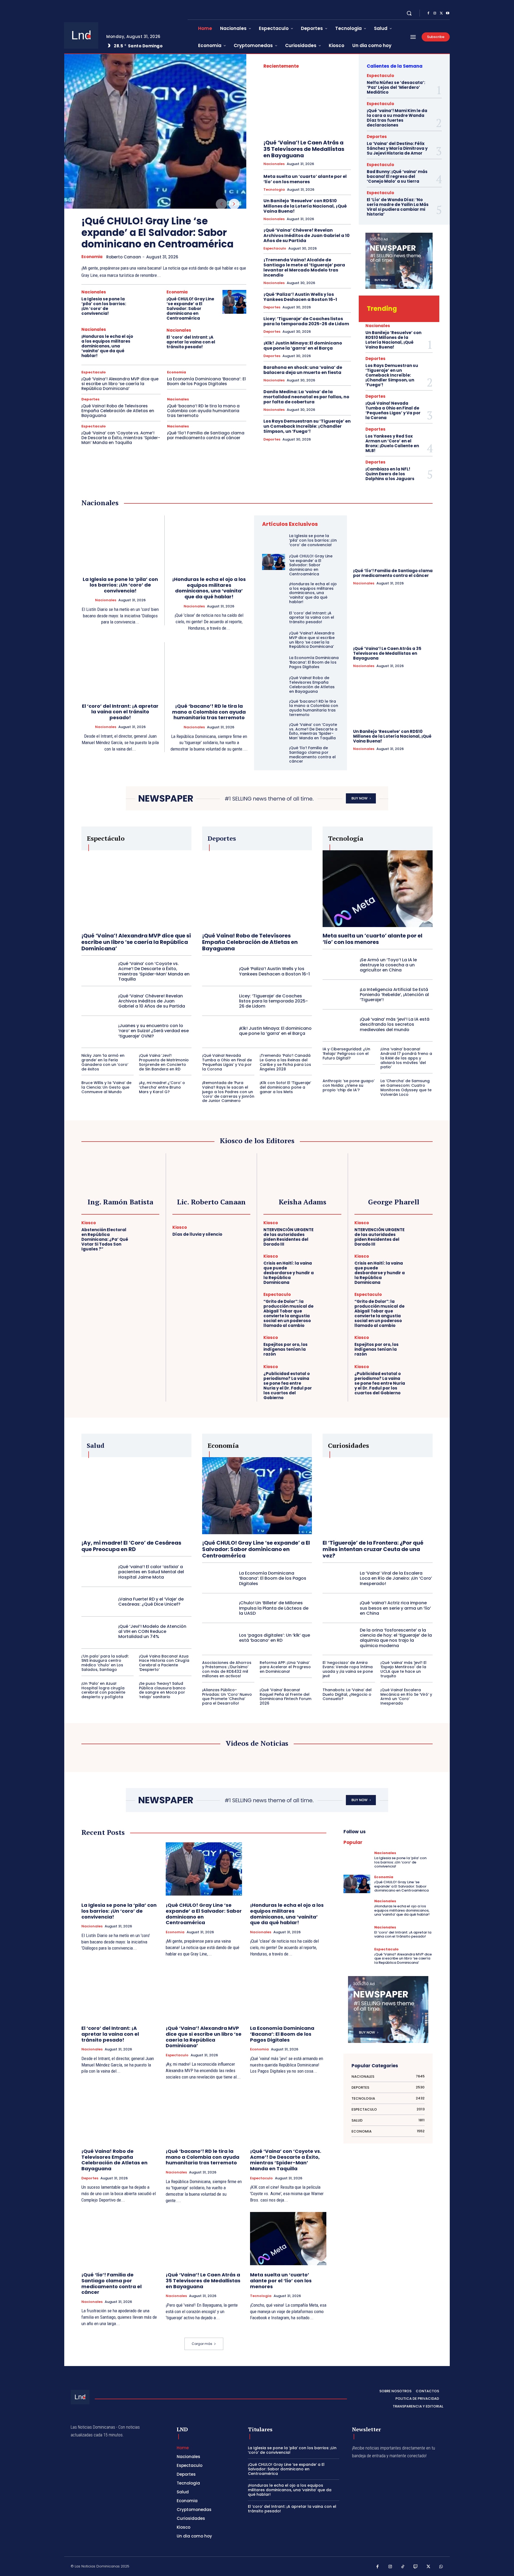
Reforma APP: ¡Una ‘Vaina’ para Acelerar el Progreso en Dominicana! (285, 1667)
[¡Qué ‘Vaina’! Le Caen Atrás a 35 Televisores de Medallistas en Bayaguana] (307, 105)
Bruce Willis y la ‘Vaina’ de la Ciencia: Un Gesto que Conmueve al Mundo (106, 1087)
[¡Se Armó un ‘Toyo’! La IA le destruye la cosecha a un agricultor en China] (339, 965)
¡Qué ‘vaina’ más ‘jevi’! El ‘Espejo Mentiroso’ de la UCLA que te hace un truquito (403, 1669)
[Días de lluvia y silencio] (239, 1232)
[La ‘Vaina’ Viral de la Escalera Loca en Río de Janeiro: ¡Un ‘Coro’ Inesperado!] (339, 1578)
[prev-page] (221, 204)
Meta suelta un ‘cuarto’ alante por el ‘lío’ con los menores (305, 179)
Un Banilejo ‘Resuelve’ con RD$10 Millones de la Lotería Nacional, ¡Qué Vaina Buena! (305, 206)
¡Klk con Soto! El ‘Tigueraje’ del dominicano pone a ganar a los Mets (285, 1087)
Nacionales (94, 292)
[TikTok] (403, 2567)
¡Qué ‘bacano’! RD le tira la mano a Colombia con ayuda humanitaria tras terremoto (203, 411)
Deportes (90, 399)
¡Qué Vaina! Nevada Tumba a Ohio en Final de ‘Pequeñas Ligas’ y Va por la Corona (393, 410)
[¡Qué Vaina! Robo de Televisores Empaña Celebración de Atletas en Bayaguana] (274, 684)
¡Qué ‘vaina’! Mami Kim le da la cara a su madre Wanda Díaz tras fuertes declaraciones (397, 118)
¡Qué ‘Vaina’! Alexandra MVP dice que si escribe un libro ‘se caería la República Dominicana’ (120, 384)
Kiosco (89, 1223)
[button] (409, 13)
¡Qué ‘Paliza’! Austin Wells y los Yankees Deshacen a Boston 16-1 (300, 297)
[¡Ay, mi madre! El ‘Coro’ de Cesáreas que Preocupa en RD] (136, 1496)
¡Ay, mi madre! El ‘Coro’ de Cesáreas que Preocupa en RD (131, 1546)
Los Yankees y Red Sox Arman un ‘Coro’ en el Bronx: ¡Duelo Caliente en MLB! (392, 443)
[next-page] (234, 204)
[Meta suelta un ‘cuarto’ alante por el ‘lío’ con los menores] (378, 889)
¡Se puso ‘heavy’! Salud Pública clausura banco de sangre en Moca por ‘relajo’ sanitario (162, 1690)
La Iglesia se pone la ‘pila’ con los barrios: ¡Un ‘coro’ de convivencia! (104, 306)
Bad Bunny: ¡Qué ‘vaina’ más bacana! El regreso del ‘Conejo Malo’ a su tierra (397, 176)
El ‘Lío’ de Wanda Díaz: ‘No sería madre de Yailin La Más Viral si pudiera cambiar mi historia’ (398, 207)
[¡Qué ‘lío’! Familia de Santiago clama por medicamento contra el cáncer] (274, 754)
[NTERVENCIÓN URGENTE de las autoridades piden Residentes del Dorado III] (330, 1232)
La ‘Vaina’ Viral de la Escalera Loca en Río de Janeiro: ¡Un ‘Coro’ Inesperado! (396, 1578)
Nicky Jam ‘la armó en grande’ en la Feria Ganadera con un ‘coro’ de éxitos (105, 1062)
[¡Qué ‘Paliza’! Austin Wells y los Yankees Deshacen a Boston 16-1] (219, 971)
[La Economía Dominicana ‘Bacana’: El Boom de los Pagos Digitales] (274, 662)
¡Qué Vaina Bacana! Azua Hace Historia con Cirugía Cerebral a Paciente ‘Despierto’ (164, 1663)
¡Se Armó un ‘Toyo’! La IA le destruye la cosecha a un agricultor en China (388, 965)
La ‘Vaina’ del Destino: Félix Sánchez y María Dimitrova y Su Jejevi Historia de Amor (397, 148)
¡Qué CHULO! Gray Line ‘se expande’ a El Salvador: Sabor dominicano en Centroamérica (157, 233)
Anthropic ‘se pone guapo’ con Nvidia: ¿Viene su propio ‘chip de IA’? (349, 1085)
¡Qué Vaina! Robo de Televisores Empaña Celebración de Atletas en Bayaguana (118, 411)
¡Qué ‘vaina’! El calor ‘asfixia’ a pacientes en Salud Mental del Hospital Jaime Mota (151, 1572)
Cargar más (202, 2344)
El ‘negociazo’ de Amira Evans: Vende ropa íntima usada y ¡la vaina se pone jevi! (348, 1669)
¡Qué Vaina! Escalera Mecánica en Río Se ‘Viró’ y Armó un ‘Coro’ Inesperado (406, 1697)
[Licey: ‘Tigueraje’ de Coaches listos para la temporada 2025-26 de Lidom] (219, 1001)
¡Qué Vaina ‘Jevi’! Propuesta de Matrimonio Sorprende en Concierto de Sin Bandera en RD (164, 1062)
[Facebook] (428, 13)
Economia (92, 257)
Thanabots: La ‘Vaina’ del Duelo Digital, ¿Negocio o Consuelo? (347, 1694)
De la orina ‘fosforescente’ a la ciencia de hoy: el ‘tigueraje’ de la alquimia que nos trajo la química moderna (396, 1638)
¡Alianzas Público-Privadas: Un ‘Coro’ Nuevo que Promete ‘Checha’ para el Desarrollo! (227, 1697)
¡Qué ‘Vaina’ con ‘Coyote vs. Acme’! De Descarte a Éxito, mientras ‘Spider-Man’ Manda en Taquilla (121, 438)
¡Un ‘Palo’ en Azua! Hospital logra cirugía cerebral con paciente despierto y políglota (103, 1690)
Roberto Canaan (124, 257)
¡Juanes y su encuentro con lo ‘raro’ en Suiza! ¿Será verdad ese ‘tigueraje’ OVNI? (154, 1031)
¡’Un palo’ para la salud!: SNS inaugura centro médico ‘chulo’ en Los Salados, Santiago (105, 1663)
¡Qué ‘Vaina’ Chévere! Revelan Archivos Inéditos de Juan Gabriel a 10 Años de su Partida (307, 235)
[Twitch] (416, 2567)
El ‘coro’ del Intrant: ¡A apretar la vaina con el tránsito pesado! (191, 342)
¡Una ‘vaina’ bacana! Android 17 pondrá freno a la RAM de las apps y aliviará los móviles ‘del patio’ (406, 1058)
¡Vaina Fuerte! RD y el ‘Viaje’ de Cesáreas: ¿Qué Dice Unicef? (151, 1602)
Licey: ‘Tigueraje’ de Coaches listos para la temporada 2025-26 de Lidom (306, 321)
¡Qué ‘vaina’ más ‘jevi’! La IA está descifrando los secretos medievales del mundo (395, 1024)
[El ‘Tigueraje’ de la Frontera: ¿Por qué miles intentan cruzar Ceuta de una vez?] (378, 1496)
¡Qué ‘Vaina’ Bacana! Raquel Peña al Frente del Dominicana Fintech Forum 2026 (286, 1697)
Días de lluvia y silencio (197, 1234)
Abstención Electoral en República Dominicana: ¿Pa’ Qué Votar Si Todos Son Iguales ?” (105, 1239)
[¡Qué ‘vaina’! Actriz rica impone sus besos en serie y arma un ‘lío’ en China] (339, 1608)
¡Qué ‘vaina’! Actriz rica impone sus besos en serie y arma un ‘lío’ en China (395, 1608)
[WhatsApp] (441, 2567)
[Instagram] (435, 13)
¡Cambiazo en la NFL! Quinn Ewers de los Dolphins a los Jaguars (390, 474)
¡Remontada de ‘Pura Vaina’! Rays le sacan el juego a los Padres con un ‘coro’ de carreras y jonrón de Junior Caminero (228, 1092)
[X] (441, 13)
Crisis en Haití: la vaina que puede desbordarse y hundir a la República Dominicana (289, 1273)
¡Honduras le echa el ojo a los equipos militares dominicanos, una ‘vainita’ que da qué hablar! (107, 346)
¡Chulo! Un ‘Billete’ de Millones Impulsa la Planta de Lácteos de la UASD (274, 1608)
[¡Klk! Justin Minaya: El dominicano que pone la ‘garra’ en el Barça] (219, 1031)
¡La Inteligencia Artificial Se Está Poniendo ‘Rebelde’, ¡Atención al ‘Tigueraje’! (394, 995)
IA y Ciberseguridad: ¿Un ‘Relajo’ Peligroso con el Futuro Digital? (346, 1054)
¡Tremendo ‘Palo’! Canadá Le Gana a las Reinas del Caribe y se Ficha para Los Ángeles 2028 (285, 1062)
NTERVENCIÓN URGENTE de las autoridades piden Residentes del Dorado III (288, 1237)
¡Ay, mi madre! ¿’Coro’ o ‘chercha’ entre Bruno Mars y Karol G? (162, 1087)
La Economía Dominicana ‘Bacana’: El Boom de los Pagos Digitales (206, 381)
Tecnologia (274, 190)
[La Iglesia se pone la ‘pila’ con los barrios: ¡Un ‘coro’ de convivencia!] (149, 302)
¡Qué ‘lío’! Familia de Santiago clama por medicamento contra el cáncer (206, 435)
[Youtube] (448, 13)
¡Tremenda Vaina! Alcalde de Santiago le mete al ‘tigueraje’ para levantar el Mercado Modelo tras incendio (304, 268)
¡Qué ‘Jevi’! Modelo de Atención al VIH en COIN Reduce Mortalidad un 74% (152, 1631)
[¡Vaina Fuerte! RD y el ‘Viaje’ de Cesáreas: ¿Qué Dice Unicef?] (98, 1602)
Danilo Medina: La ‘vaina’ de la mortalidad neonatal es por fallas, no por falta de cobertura (306, 397)
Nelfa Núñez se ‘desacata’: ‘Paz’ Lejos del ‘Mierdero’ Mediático (396, 87)
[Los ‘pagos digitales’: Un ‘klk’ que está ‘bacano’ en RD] (219, 1638)
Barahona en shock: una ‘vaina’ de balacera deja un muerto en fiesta (303, 370)
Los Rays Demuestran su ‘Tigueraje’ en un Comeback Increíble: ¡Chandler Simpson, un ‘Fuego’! (307, 426)
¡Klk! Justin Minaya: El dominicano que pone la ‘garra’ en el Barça (303, 346)
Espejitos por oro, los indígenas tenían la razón (286, 1349)
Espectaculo (94, 372)
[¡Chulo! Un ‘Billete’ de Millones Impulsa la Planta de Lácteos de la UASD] (219, 1608)
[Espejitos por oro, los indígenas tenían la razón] (330, 1347)
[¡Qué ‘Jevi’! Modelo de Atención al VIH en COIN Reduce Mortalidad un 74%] (98, 1631)
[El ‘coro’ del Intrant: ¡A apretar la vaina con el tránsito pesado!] (234, 339)
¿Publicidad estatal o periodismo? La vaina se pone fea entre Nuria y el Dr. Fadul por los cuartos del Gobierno (288, 1386)
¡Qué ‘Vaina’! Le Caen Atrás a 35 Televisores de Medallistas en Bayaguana (304, 149)
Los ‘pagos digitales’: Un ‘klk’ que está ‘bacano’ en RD (275, 1638)
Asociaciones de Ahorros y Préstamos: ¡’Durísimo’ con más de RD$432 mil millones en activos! (227, 1669)
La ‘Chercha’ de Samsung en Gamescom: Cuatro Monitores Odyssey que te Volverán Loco (406, 1088)
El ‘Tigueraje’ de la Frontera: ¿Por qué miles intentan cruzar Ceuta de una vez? (373, 1549)
